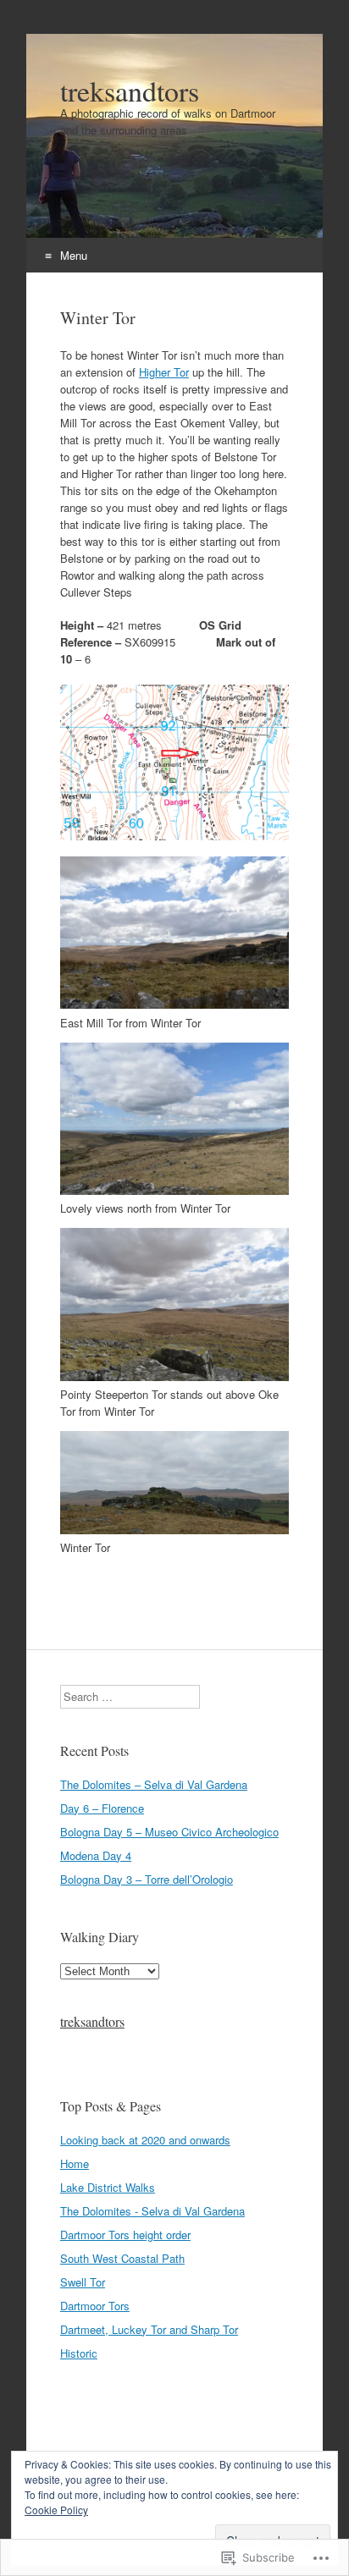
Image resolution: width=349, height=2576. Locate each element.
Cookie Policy (56, 2510)
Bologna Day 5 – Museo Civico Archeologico (169, 1832)
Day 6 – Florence (102, 1808)
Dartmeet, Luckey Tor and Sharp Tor (149, 2329)
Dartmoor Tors (95, 2306)
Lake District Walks (108, 2187)
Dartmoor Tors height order (125, 2235)
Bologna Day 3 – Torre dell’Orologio (147, 1879)
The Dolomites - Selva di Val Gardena (152, 2211)
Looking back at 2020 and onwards (145, 2140)
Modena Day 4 (96, 1855)
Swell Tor (83, 2282)
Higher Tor (164, 372)
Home (75, 2163)
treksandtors (92, 2021)
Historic (79, 2353)
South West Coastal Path (122, 2258)
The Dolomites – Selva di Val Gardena (154, 1784)
